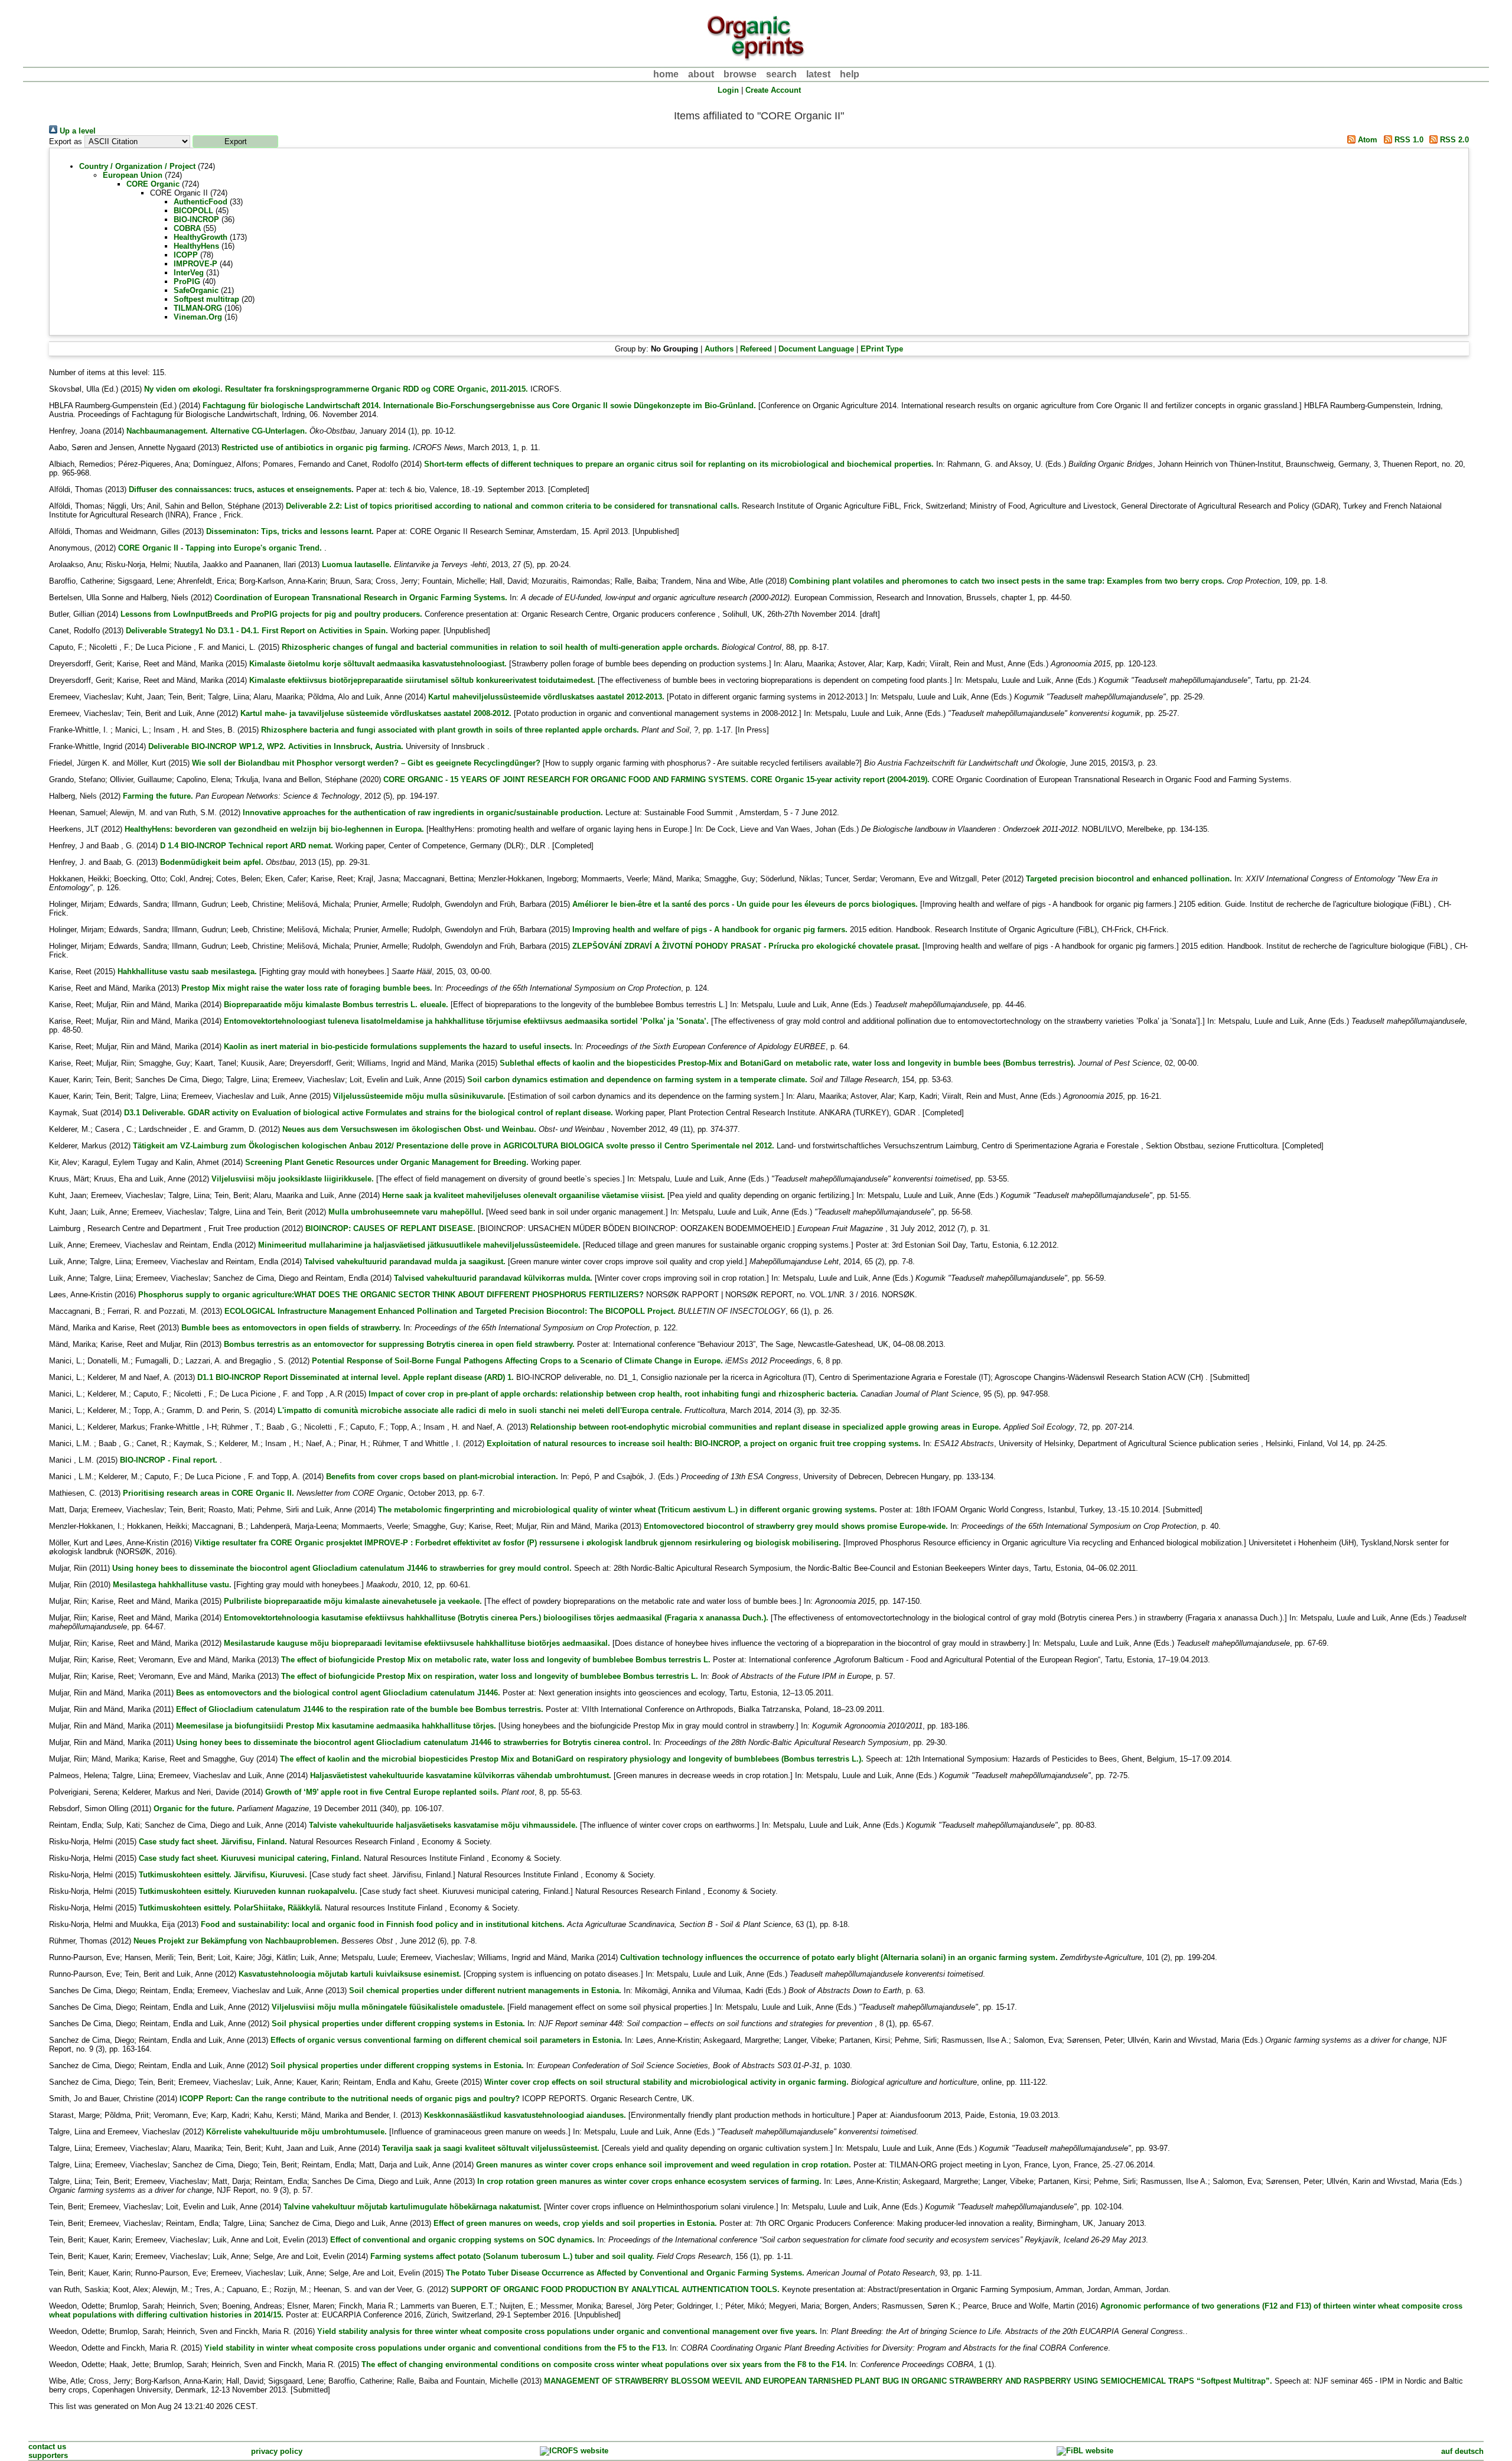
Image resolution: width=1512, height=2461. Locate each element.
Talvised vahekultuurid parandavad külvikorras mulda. (493, 1278)
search (781, 74)
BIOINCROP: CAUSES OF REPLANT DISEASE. (390, 1228)
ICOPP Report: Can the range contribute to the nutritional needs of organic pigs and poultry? (350, 2099)
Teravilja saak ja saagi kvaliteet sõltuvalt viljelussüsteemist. (491, 2148)
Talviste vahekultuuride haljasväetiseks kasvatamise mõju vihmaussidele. (443, 1825)
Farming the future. (158, 796)
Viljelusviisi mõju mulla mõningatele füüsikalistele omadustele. (388, 2007)
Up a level (76, 131)
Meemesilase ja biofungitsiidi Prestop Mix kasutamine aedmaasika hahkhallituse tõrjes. (336, 1726)
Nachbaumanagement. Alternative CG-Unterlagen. (217, 431)
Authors (719, 349)
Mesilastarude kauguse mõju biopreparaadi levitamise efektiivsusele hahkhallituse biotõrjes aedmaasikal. (417, 1643)
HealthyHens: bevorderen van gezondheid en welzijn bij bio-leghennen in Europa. (274, 829)
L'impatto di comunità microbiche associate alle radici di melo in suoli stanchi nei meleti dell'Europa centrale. (480, 1410)
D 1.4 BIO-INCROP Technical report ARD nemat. (247, 846)
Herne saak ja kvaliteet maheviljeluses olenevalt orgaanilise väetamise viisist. (524, 1195)
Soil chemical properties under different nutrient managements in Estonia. (485, 1990)
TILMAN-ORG (198, 308)
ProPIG (187, 281)
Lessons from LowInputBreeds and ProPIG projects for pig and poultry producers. (271, 614)
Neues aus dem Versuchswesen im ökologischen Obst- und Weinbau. (409, 1129)
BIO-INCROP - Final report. (169, 1460)
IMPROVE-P (195, 264)
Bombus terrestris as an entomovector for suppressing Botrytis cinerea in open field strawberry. (399, 1344)
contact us (47, 2447)
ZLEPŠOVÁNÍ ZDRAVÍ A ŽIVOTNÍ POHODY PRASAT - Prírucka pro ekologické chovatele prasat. (746, 946)
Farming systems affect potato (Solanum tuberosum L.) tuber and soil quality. (512, 2256)
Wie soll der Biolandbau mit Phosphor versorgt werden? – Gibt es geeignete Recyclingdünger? (366, 763)
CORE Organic (153, 184)
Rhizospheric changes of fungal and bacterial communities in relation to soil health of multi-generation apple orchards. (501, 647)
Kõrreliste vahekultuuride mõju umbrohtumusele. (296, 2132)
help (850, 74)
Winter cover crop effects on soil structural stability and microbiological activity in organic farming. (667, 2082)
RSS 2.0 (1453, 140)
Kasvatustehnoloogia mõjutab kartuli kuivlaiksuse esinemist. (350, 1974)
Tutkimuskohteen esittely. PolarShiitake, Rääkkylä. (231, 1908)
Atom (1366, 140)
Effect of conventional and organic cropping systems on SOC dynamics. (462, 2240)
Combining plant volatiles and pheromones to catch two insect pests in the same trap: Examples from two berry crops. (1007, 581)
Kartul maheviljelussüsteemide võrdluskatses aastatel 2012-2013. (546, 697)
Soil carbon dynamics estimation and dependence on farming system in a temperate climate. (637, 1080)
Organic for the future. (194, 1809)
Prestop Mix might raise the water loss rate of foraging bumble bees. (307, 988)
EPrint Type (882, 349)
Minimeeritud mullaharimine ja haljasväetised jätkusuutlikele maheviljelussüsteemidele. (419, 1245)
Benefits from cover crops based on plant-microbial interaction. (442, 1477)
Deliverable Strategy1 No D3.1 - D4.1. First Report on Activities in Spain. (257, 631)
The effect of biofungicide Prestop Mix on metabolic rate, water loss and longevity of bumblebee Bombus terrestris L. (496, 1660)
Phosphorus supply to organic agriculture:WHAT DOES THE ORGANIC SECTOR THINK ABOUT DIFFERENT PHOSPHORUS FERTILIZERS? (391, 1295)
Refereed (756, 349)
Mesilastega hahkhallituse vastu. (172, 1585)
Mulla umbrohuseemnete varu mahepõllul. (406, 1212)
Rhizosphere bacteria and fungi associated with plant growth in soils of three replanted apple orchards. (450, 730)
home (666, 74)
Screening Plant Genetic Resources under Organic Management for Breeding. (387, 1162)
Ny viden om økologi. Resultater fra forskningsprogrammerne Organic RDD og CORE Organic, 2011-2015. (336, 389)
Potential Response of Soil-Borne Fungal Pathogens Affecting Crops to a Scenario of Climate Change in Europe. (517, 1361)
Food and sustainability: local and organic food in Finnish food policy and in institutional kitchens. (383, 1924)
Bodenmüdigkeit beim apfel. (212, 862)
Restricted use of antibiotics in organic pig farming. (316, 447)
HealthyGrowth (201, 237)
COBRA (187, 228)
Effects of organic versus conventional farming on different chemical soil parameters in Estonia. (447, 2040)
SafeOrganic (196, 290)
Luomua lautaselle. (357, 564)
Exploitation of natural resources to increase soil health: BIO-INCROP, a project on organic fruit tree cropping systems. (704, 1443)
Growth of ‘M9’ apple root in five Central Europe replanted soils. (382, 1792)
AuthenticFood (201, 202)
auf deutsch (1462, 2451)
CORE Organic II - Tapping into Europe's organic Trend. (220, 548)
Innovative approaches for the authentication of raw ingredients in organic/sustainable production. (423, 813)
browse (740, 74)
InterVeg (189, 273)
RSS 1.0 (1408, 140)
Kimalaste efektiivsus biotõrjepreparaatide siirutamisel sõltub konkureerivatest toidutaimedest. (422, 680)
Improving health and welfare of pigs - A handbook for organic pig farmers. (710, 930)
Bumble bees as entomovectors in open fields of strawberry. (291, 1328)
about (701, 74)
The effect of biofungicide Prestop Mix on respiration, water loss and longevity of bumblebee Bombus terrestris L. (490, 1676)
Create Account (773, 90)
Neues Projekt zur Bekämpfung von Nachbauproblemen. (236, 1941)
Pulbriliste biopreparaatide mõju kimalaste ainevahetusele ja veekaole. (353, 1601)
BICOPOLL (193, 211)
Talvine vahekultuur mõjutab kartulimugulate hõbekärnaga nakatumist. (413, 2207)
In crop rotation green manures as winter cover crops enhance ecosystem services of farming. (649, 2181)
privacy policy (277, 2451)
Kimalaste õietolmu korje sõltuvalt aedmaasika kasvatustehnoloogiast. (378, 664)
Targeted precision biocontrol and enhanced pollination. (1129, 879)
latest (818, 74)
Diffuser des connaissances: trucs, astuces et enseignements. (241, 489)
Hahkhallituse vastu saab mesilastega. (187, 971)
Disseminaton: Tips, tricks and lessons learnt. (290, 531)
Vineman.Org (198, 317)
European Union (133, 175)
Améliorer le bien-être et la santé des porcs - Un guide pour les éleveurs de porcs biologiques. (745, 904)
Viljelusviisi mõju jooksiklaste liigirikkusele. (293, 1179)
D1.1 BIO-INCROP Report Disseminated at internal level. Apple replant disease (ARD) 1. (356, 1377)
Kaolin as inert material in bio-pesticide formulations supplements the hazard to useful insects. (398, 1046)
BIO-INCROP (196, 219)
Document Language (816, 349)
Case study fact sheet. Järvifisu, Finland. (213, 1842)
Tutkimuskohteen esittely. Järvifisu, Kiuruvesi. (223, 1875)
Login (728, 90)
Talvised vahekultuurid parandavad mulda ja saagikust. (405, 1262)
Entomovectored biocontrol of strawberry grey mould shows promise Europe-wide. (796, 1526)
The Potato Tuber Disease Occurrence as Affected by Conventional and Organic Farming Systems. (625, 2273)
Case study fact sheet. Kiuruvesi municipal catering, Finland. (250, 1858)
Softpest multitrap (206, 299)
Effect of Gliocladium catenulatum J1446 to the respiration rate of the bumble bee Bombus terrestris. (360, 1709)
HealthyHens (196, 246)
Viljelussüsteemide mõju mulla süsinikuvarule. (419, 1096)
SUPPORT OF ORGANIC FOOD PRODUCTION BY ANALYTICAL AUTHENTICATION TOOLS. (615, 2289)
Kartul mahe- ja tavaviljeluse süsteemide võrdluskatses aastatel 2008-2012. (376, 713)
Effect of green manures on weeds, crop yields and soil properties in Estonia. (575, 2223)
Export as (66, 141)
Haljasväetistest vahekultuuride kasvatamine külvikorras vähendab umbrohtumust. (461, 1775)
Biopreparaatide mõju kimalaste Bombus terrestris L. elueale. (336, 1005)
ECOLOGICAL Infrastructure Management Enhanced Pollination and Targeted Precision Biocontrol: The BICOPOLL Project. (450, 1311)
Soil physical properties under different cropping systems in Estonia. (398, 2024)
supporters (48, 2455)
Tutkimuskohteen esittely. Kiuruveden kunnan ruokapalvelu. (248, 1891)
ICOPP (186, 255)
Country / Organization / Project (137, 166)
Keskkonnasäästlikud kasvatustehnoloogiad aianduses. (525, 2115)
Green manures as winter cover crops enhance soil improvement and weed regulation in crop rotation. (664, 2165)
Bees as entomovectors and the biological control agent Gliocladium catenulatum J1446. (338, 1693)
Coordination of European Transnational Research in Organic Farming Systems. (361, 598)
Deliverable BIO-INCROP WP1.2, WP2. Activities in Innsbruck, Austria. (276, 746)
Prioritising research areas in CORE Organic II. (208, 1493)
